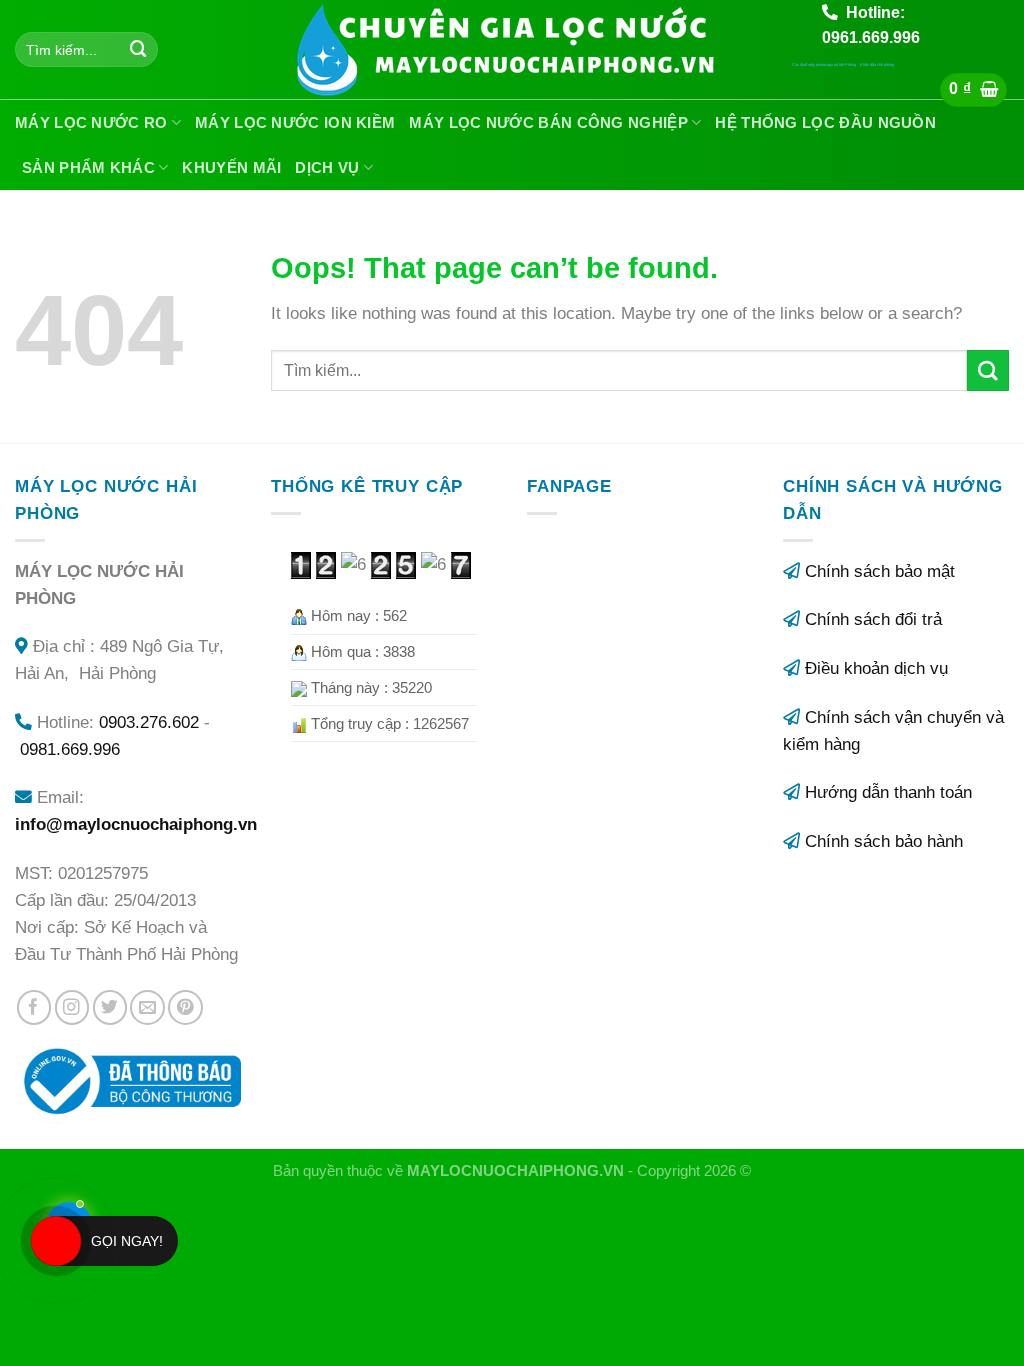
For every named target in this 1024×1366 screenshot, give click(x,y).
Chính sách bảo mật (880, 571)
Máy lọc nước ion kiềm (295, 122)
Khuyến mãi (231, 167)
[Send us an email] (147, 1007)
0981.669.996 (70, 749)
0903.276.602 (149, 722)
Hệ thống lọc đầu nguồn (825, 122)
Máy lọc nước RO (91, 122)
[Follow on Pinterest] (185, 1007)
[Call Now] (56, 1241)
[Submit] (139, 49)
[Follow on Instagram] (72, 1007)
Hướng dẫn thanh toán (888, 792)
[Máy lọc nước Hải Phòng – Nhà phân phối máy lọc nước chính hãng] (512, 50)
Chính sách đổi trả (873, 619)
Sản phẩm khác (88, 167)
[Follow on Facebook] (34, 1007)
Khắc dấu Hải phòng (877, 64)
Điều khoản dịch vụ (876, 668)
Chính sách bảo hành (884, 841)
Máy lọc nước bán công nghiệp (548, 122)
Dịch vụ (327, 167)
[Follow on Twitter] (110, 1007)
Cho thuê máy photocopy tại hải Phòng (824, 64)
